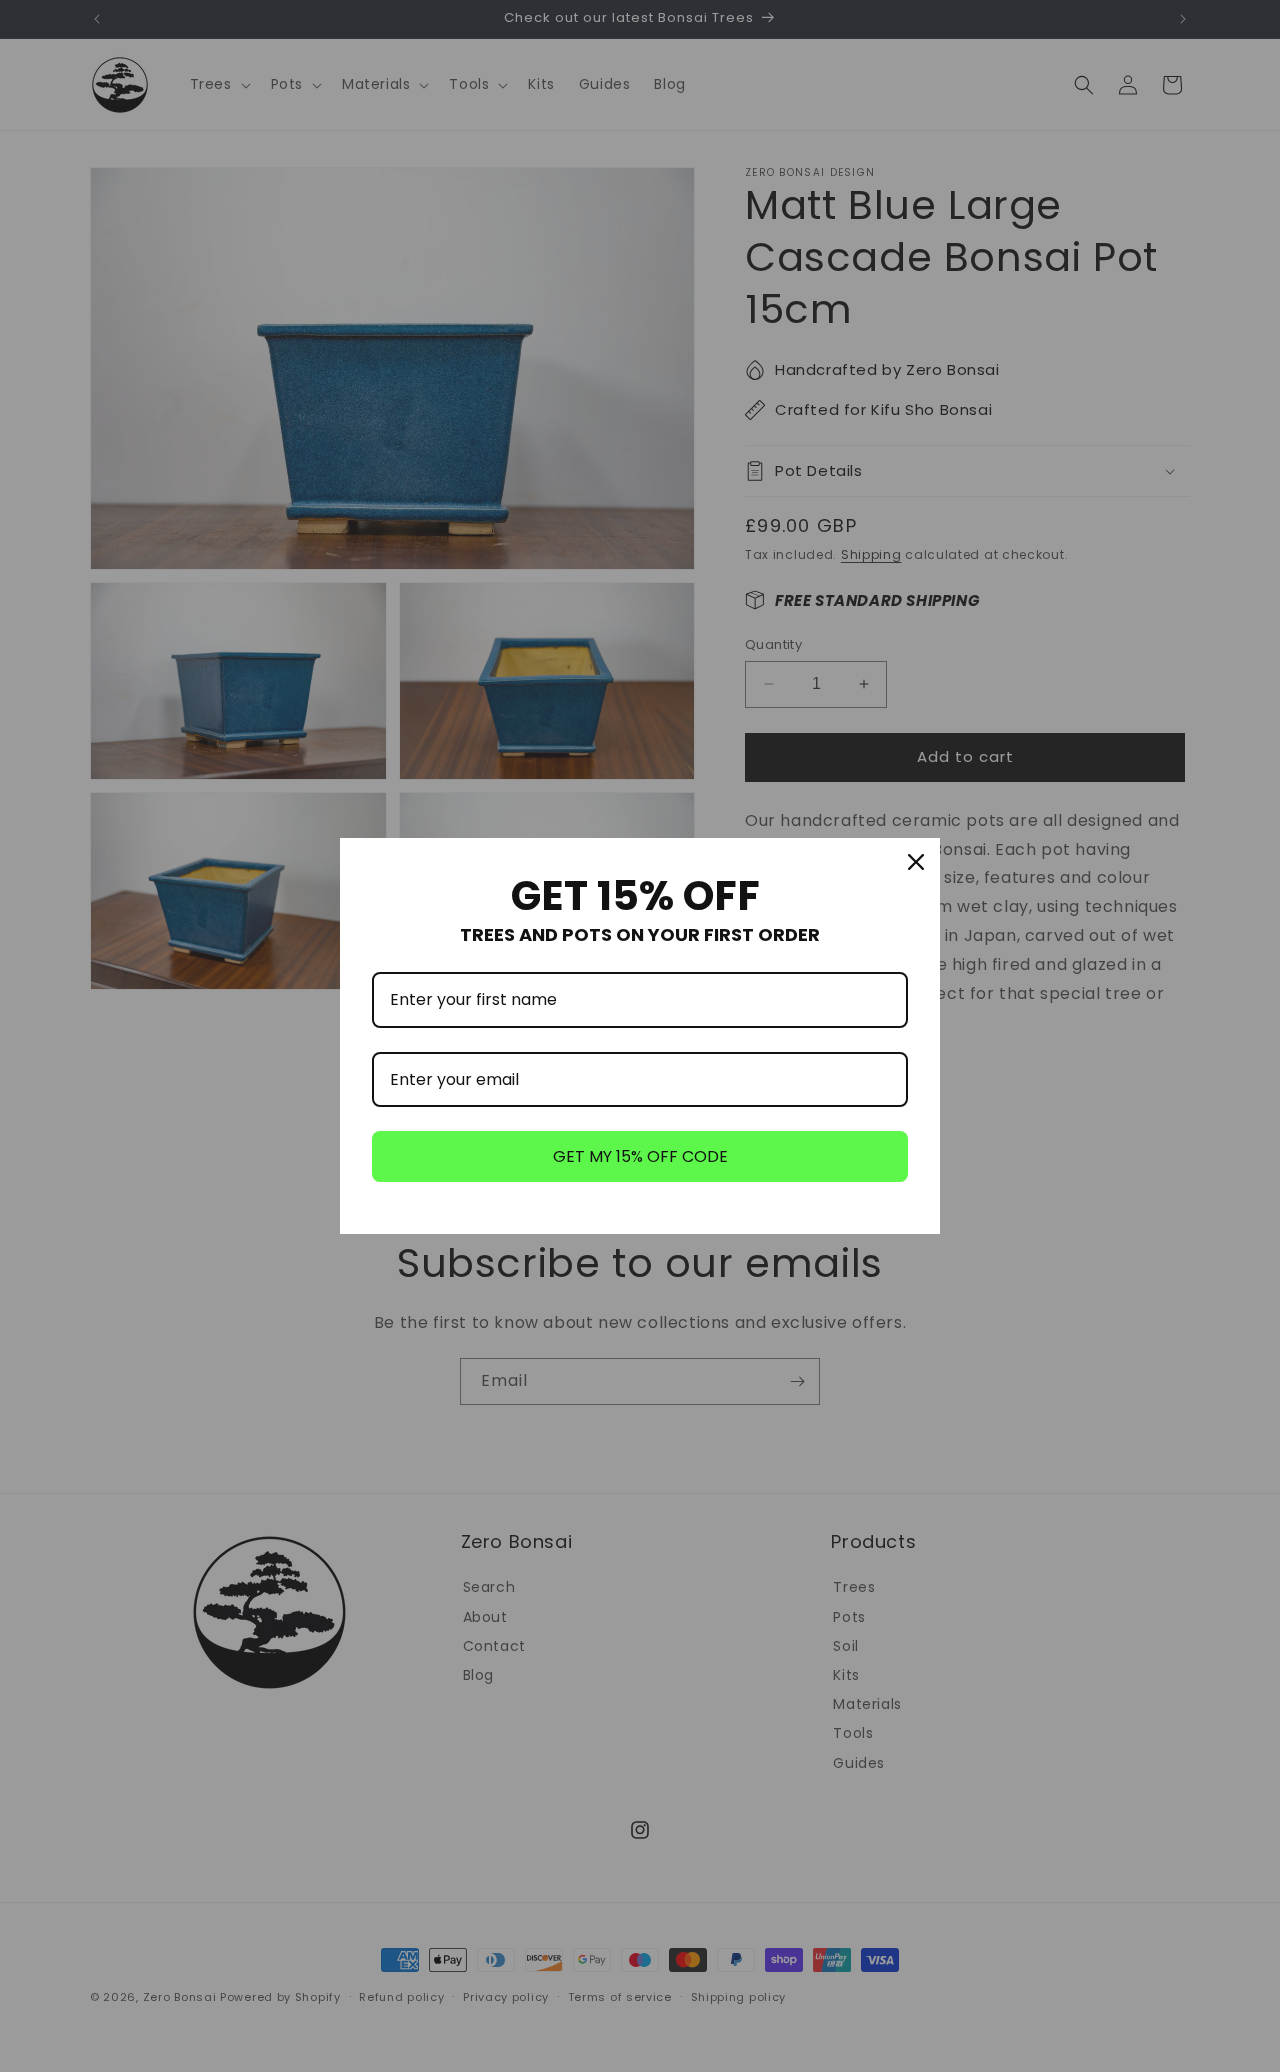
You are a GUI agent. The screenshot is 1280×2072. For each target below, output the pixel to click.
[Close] (916, 862)
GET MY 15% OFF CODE (640, 1156)
